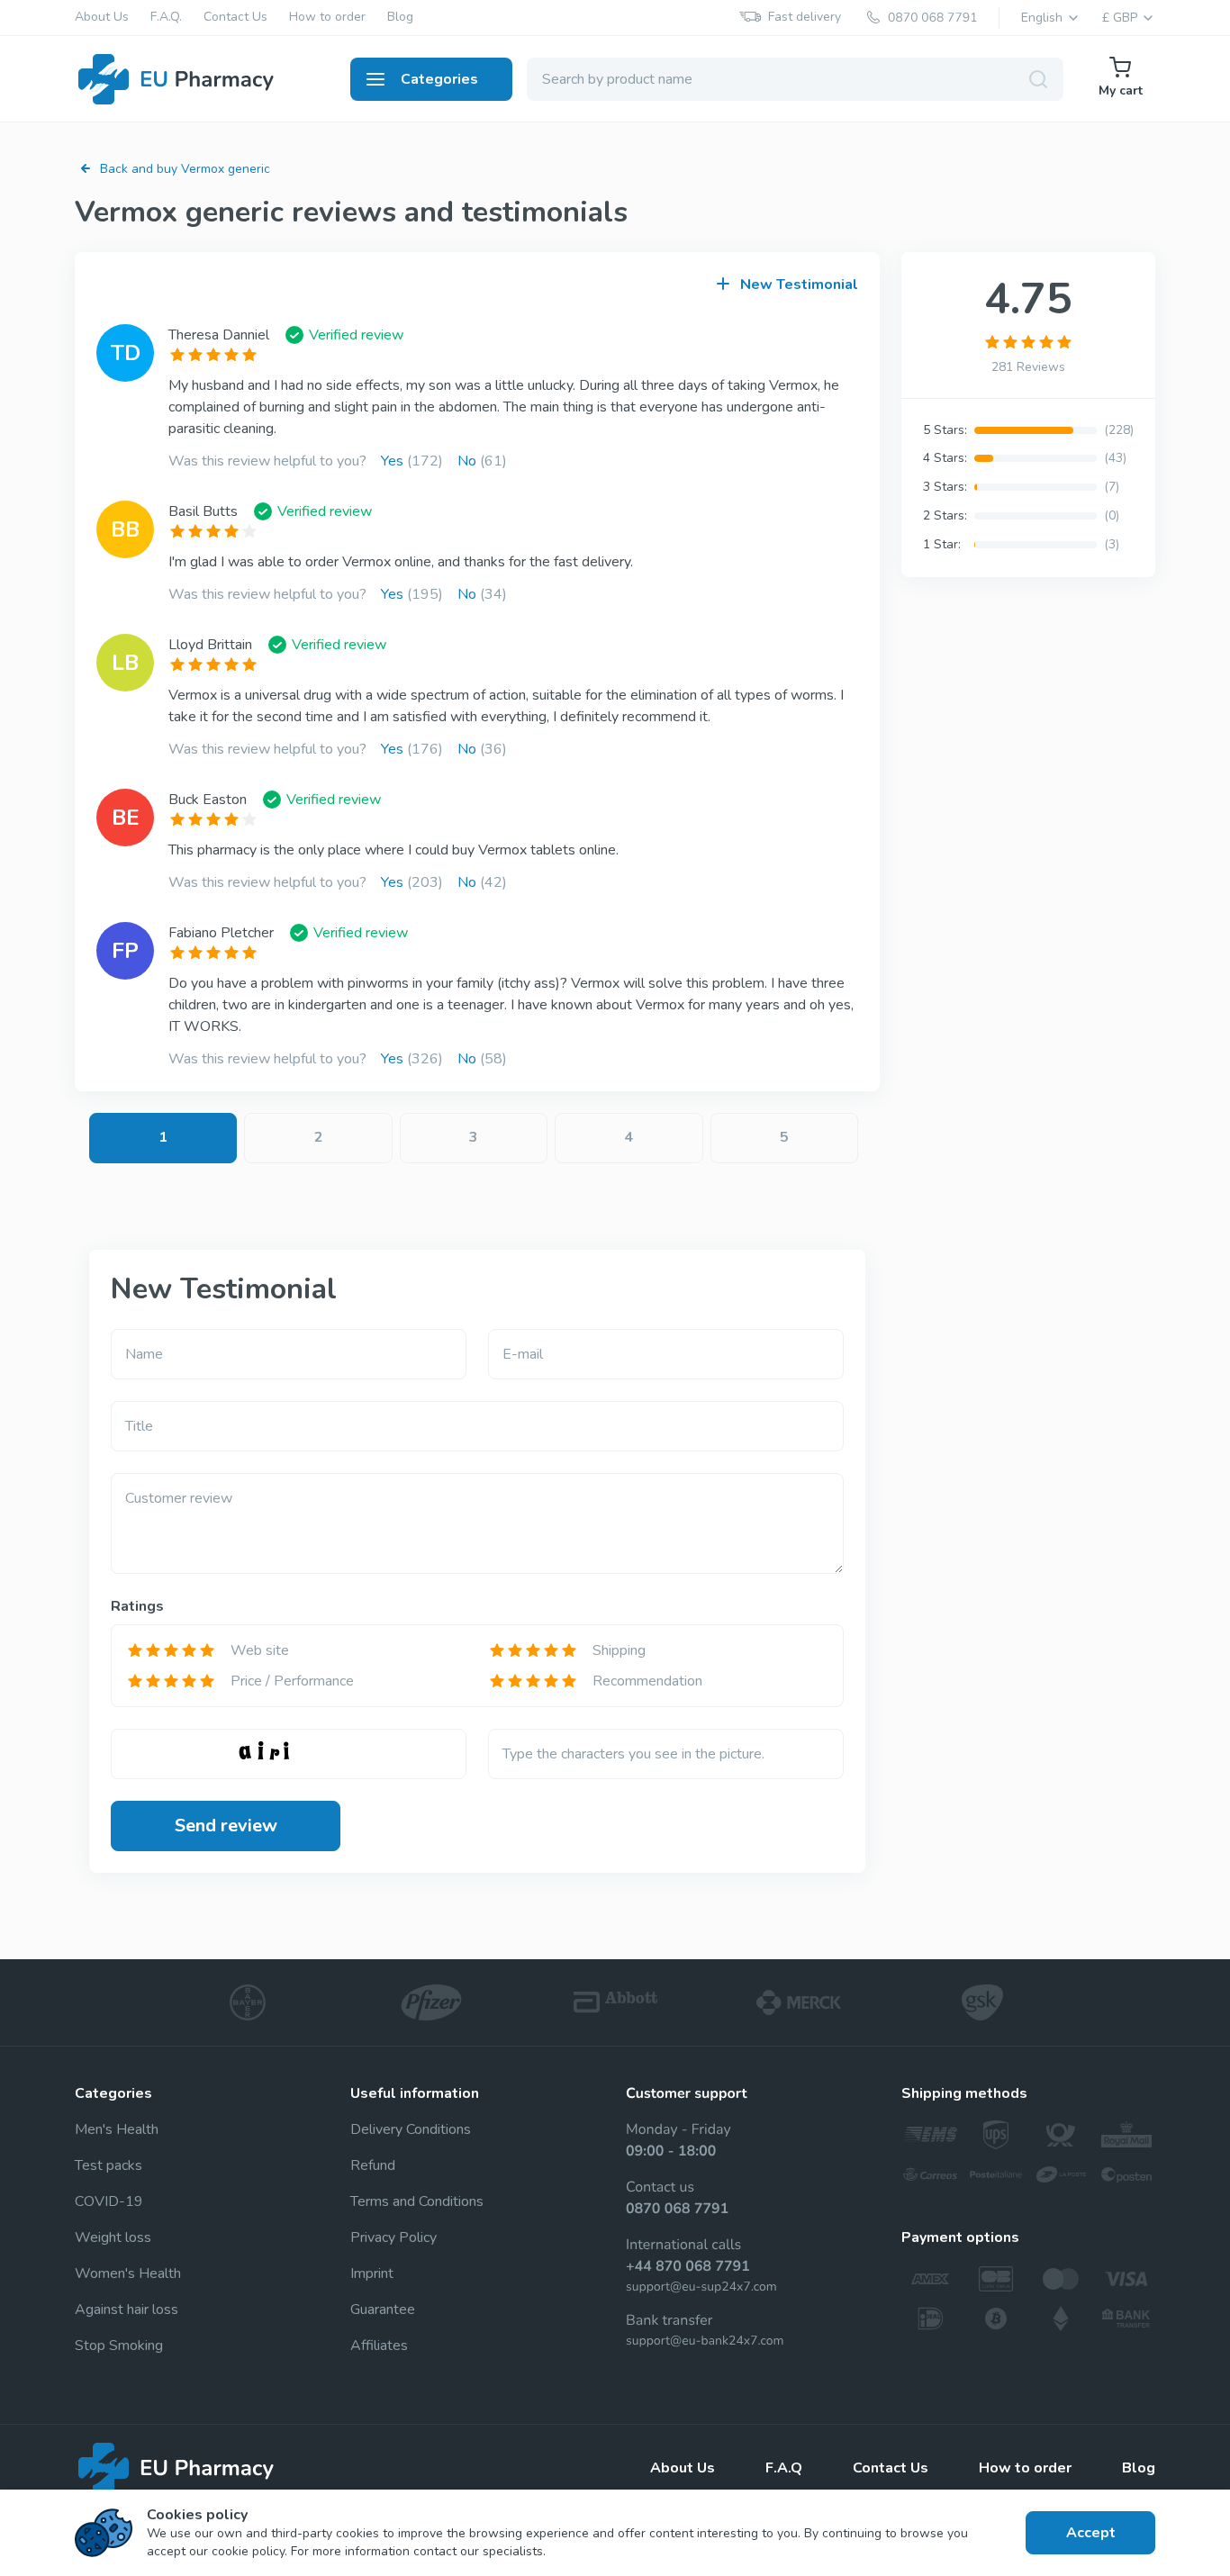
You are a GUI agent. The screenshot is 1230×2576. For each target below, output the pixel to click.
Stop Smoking (119, 2346)
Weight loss (113, 2237)
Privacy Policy (393, 2237)
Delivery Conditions (411, 2129)
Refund (373, 2165)
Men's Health (117, 2129)
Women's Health (128, 2273)
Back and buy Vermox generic (185, 169)
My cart (1121, 90)
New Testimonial (799, 285)
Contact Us (235, 18)
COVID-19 (109, 2201)
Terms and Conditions (417, 2201)
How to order (327, 18)
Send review (226, 1826)
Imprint (372, 2273)
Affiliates (379, 2346)
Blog (400, 18)
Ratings (137, 1606)
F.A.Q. (166, 18)
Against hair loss (127, 2309)
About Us (102, 18)
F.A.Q (784, 2468)
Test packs (109, 2165)
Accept (1091, 2533)
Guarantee (383, 2309)
